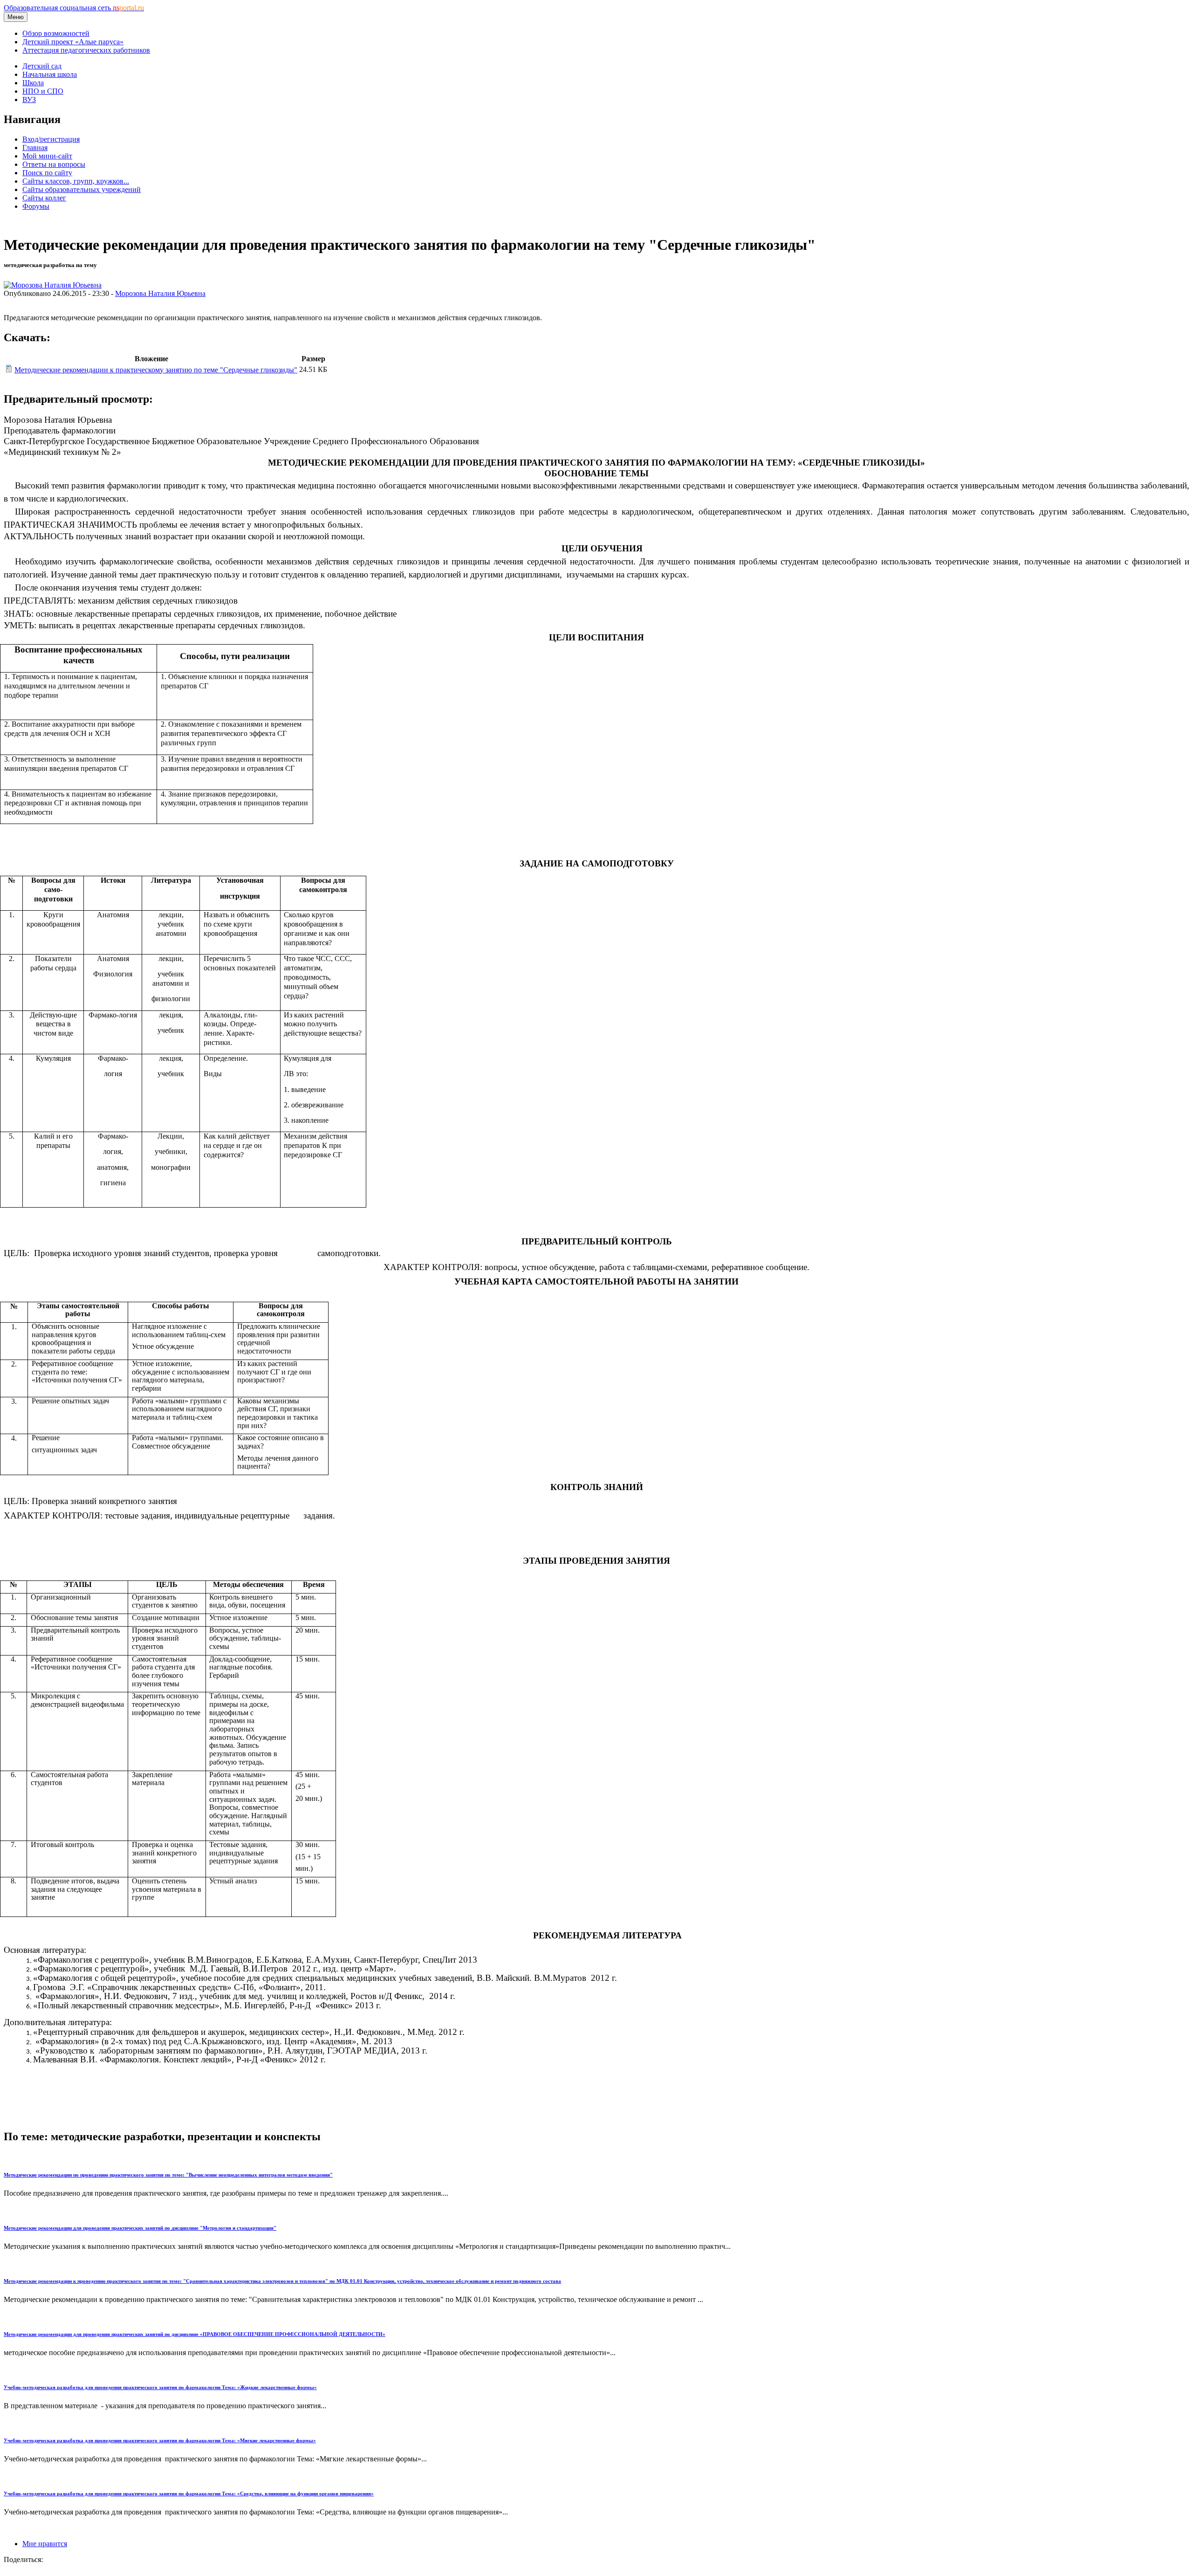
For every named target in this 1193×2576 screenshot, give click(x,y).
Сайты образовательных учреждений (82, 189)
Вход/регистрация (51, 139)
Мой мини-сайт (47, 156)
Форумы (36, 206)
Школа (33, 83)
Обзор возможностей (56, 33)
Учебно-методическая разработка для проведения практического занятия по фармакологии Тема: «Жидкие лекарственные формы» (160, 2387)
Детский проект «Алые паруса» (73, 42)
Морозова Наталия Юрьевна (160, 293)
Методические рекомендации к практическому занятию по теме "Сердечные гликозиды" (156, 370)
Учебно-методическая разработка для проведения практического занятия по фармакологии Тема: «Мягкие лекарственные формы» (160, 2440)
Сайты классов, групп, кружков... (76, 181)
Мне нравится (45, 2544)
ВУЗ (29, 100)
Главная (35, 148)
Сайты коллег (44, 198)
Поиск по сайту (47, 173)
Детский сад (42, 66)
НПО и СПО (43, 91)
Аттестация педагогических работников (86, 50)
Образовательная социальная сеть (74, 8)
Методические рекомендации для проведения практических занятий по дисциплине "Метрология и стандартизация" (140, 2228)
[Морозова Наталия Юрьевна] (53, 285)
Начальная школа (50, 74)
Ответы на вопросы (54, 164)
